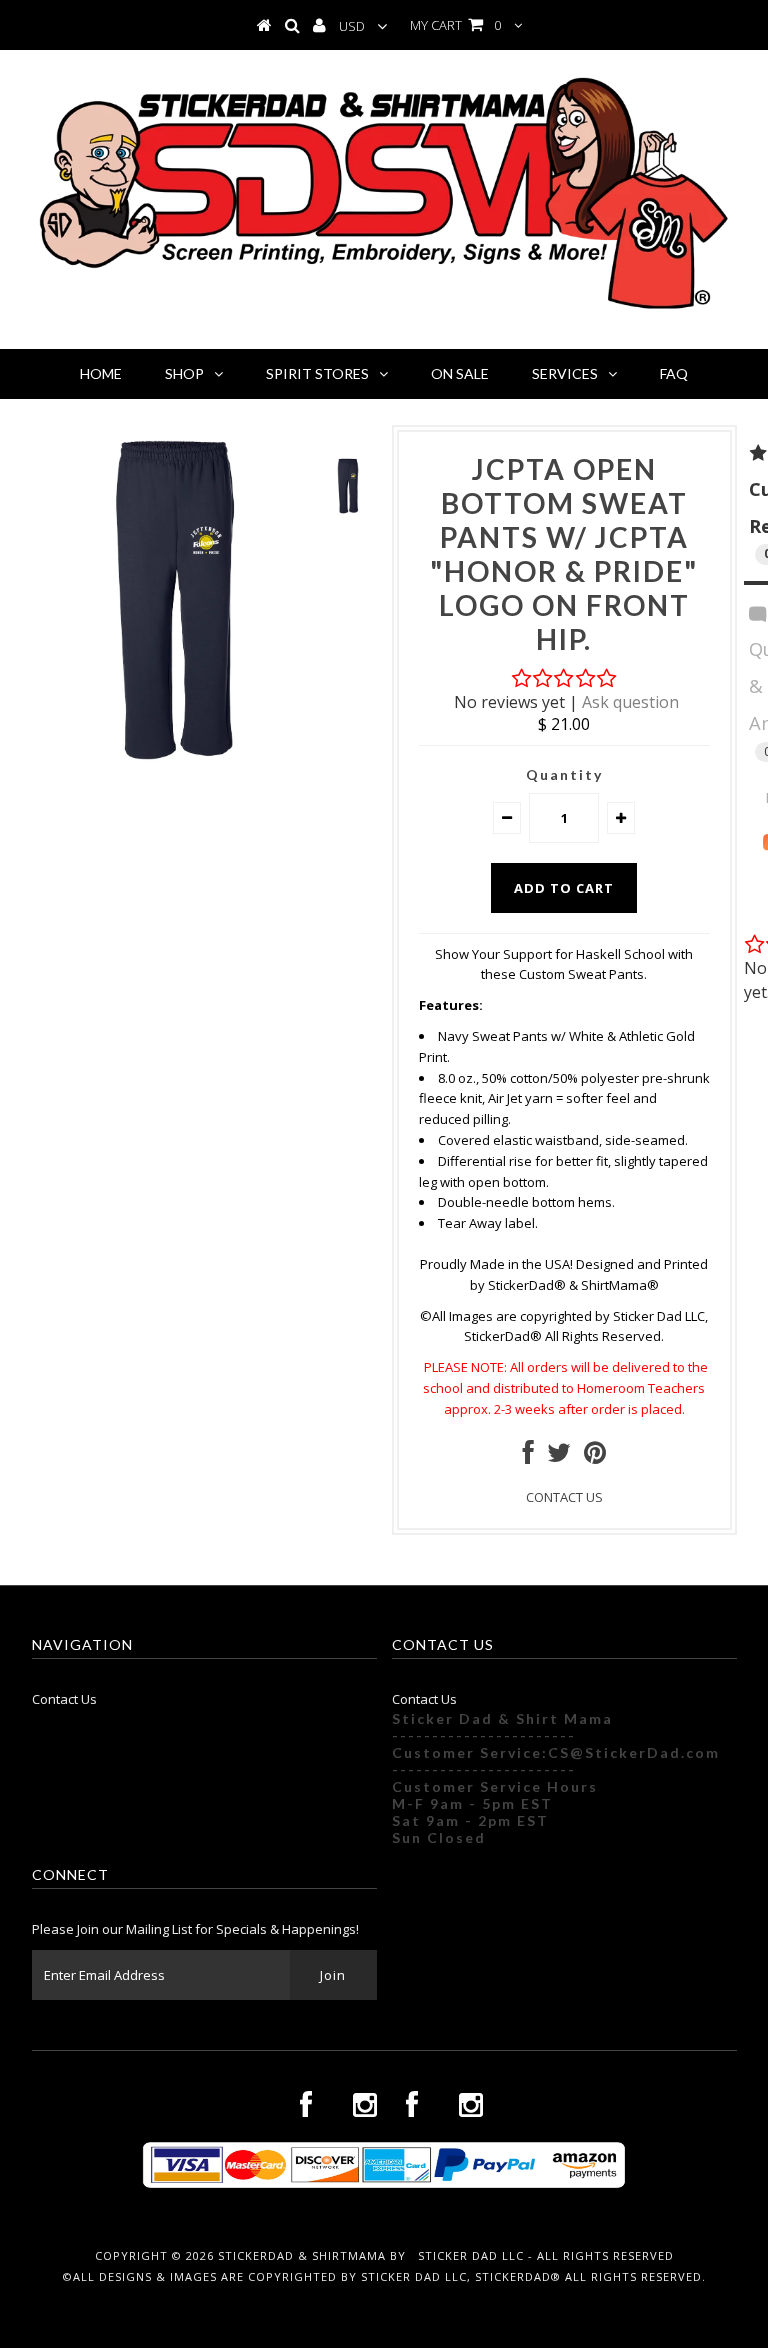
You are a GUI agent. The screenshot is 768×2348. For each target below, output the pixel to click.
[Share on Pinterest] (595, 1457)
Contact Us (64, 1699)
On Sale (460, 373)
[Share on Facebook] (528, 1457)
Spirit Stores (317, 373)
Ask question (630, 702)
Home (101, 373)
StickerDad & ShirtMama (302, 2255)
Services (565, 373)
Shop (184, 373)
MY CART (455, 25)
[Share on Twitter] (559, 1457)
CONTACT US (564, 1497)
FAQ (674, 373)
